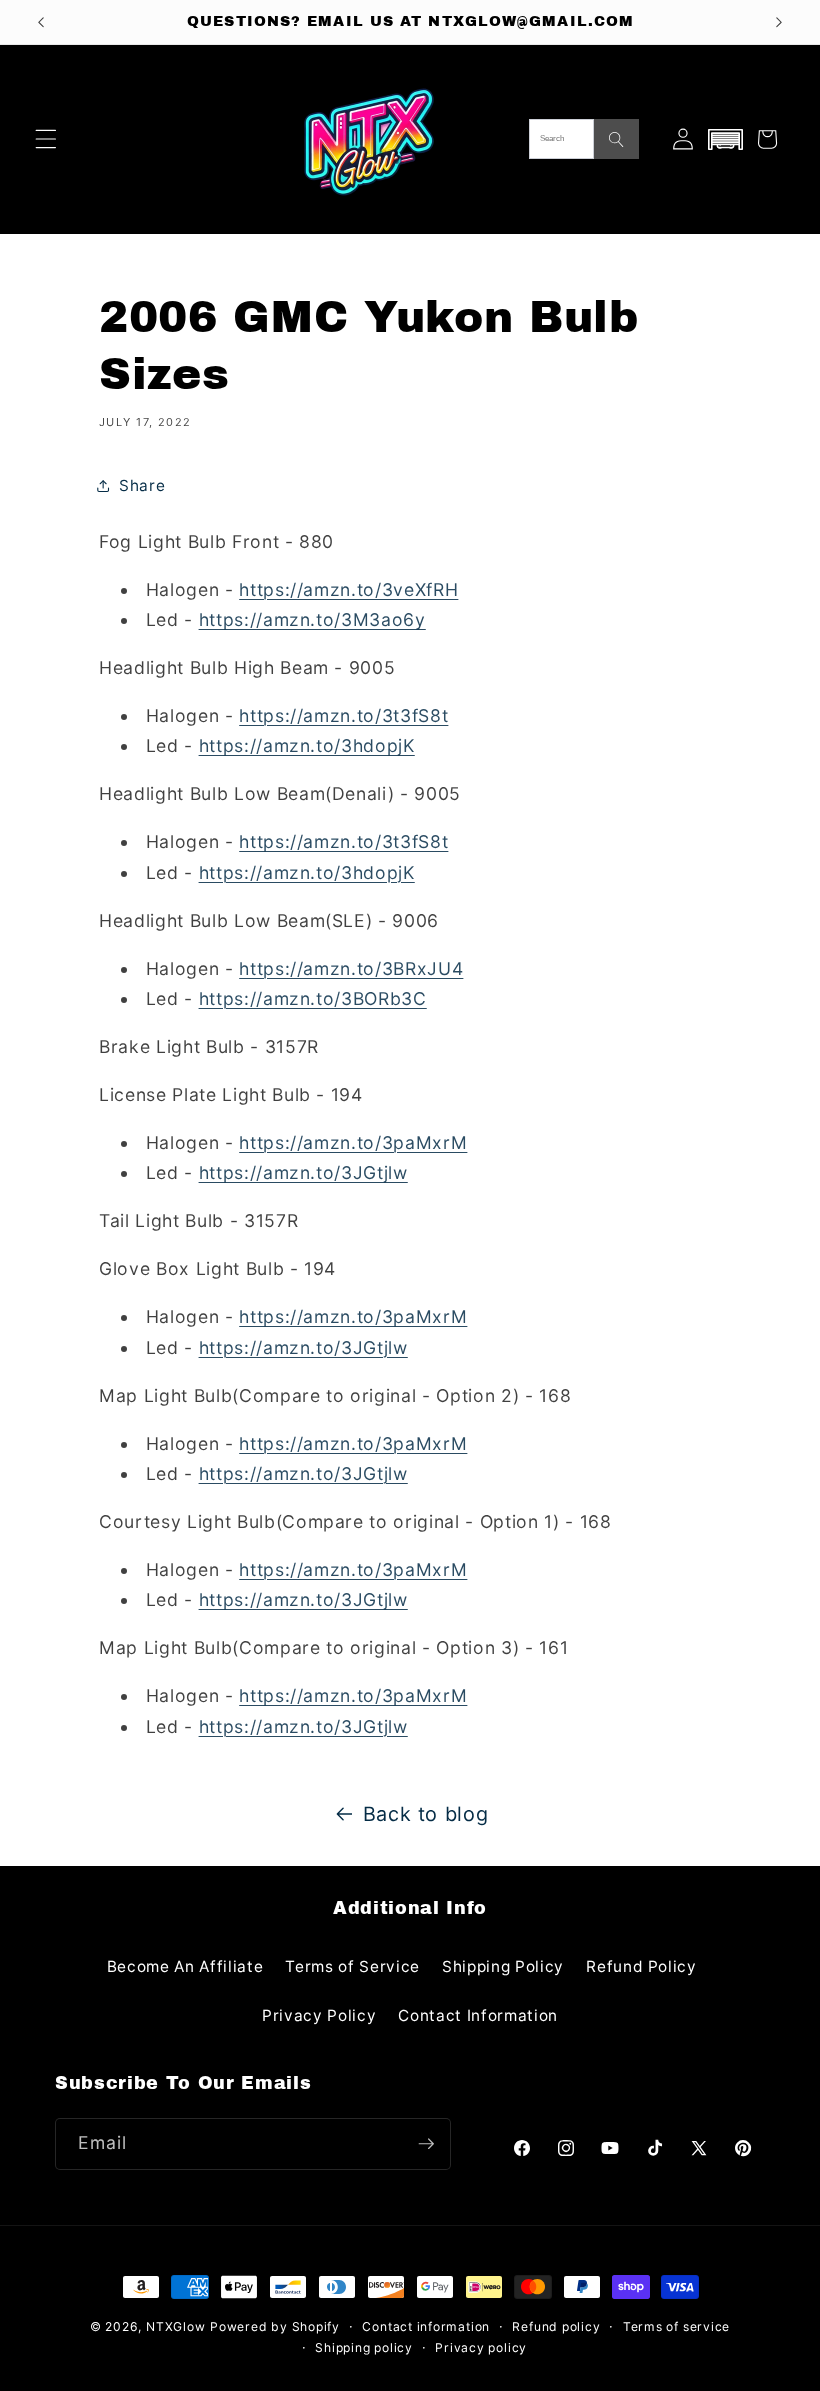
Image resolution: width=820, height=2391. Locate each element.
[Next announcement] (779, 22)
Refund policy (556, 2326)
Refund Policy (641, 1966)
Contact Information (478, 2015)
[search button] (616, 139)
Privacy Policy (319, 2015)
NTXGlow (175, 2326)
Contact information (426, 2326)
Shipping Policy (503, 1966)
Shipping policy (364, 2347)
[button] (46, 139)
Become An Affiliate (185, 1966)
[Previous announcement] (41, 22)
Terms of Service (352, 1966)
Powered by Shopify (275, 2326)
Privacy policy (481, 2347)
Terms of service (676, 2326)
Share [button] (142, 485)
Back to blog (426, 1814)
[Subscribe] (426, 2144)
